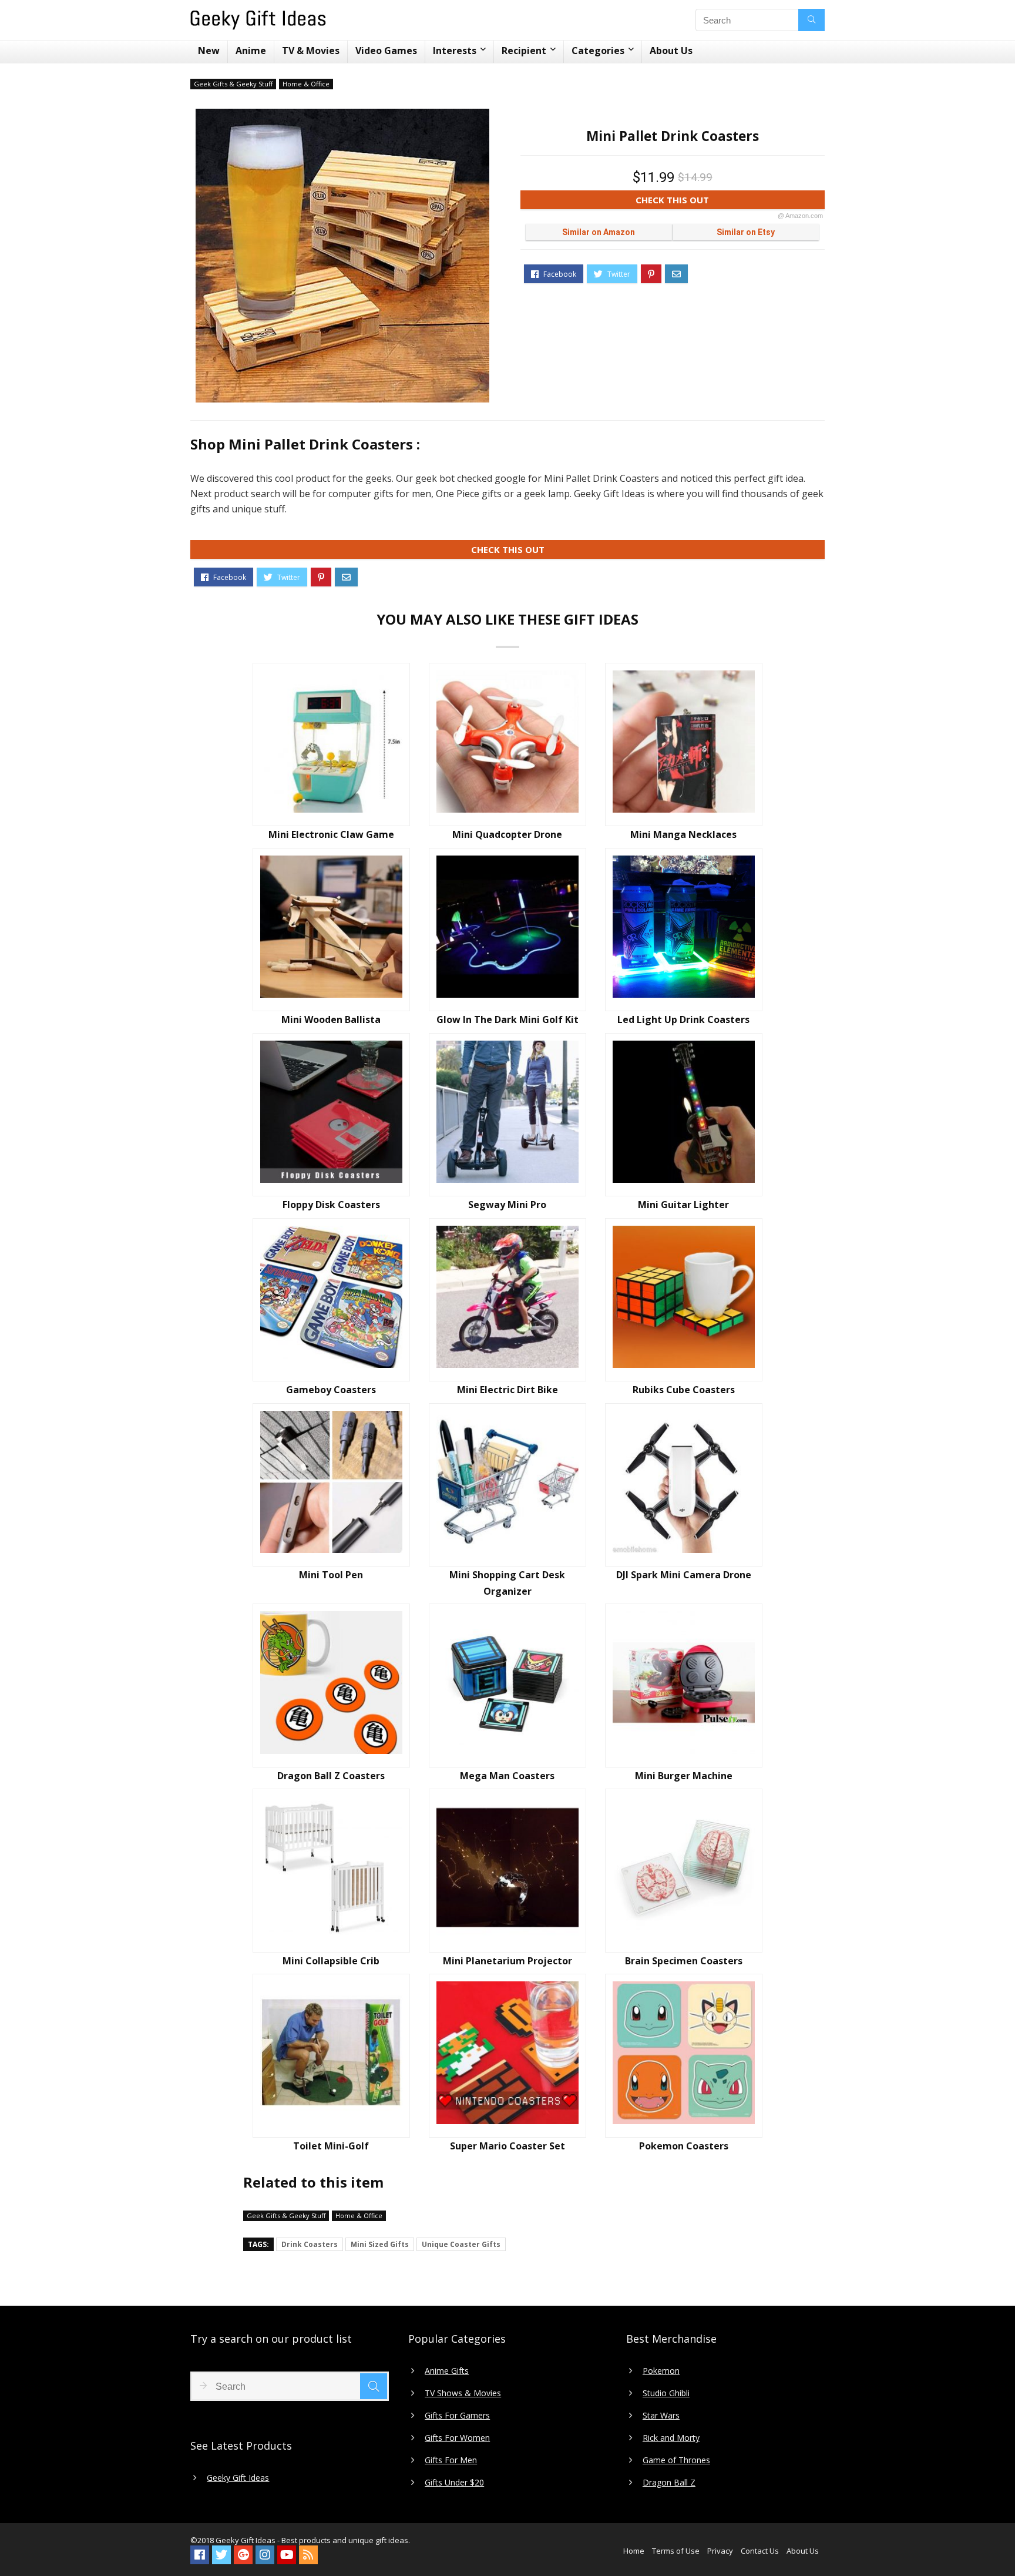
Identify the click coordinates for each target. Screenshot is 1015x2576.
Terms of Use (676, 2551)
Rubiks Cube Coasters (684, 1390)
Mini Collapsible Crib (331, 1961)
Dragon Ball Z (669, 2483)
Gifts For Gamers (457, 2416)
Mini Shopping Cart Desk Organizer (507, 1583)
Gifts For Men (451, 2460)
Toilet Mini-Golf (331, 2146)
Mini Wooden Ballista (331, 1019)
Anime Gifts (447, 2371)
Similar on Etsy (746, 232)
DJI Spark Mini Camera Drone (684, 1575)
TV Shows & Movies (463, 2393)
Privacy (720, 2551)
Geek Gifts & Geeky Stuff (233, 84)
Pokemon (661, 2371)
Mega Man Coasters (507, 1776)
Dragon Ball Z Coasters (331, 1776)
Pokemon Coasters (684, 2146)
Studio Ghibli (666, 2393)
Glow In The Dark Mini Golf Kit (508, 1019)
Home (634, 2551)
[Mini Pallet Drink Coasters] (342, 256)
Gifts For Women (457, 2438)
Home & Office (306, 84)
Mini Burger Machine (684, 1776)
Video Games (386, 51)
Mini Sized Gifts (380, 2244)
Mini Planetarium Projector (508, 1961)
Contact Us (760, 2551)
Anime (251, 51)
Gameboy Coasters (331, 1390)
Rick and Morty (671, 2438)
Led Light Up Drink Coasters (683, 1019)
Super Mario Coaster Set (508, 2146)
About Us (671, 51)
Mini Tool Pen (331, 1575)
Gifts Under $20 (454, 2483)
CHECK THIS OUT (729, 202)
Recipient (524, 51)
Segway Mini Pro (507, 1205)
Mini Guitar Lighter (683, 1205)
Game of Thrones (676, 2460)
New (209, 51)
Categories (598, 51)
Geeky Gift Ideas (238, 2478)
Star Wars (661, 2416)
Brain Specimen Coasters (684, 1961)
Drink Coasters (310, 2244)
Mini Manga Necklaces (683, 834)
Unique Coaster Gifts (461, 2244)
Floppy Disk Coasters (331, 1205)
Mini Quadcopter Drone (507, 834)
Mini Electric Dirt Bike (508, 1390)
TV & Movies (311, 51)
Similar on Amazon (599, 232)
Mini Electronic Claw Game (331, 834)
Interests (455, 51)
